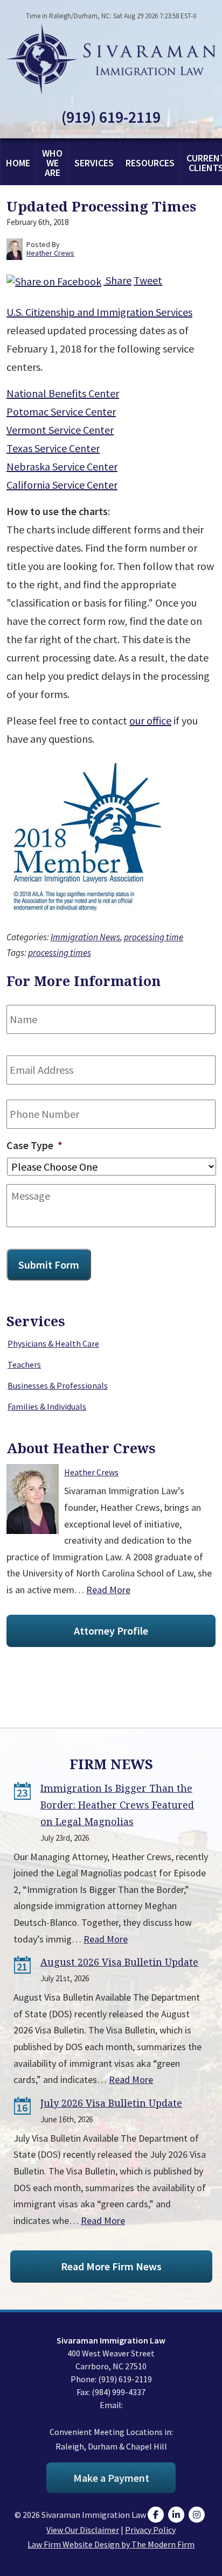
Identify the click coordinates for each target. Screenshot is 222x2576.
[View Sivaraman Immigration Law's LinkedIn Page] (178, 2515)
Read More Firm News (111, 2266)
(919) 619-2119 (111, 117)
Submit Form (49, 1265)
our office (150, 720)
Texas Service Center (53, 448)
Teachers (24, 1364)
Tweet (148, 280)
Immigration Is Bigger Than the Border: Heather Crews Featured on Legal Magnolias (117, 1805)
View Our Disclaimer (83, 2530)
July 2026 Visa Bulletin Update (111, 2103)
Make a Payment (111, 2478)
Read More (108, 1590)
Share (117, 280)
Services (94, 163)
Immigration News (85, 937)
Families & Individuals (47, 1406)
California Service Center (62, 485)
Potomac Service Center (61, 411)
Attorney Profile (111, 1631)
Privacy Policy (150, 2530)
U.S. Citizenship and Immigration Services (99, 312)
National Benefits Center (63, 393)
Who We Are (52, 163)
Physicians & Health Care (53, 1343)
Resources (150, 163)
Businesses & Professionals (58, 1385)
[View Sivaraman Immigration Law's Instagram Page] (198, 2515)
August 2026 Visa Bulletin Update (119, 1962)
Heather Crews (91, 1472)
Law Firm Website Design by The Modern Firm (111, 2544)
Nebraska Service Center (62, 466)
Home (18, 163)
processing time (154, 937)
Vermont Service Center (60, 430)
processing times (60, 953)
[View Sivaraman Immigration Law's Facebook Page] (157, 2515)
